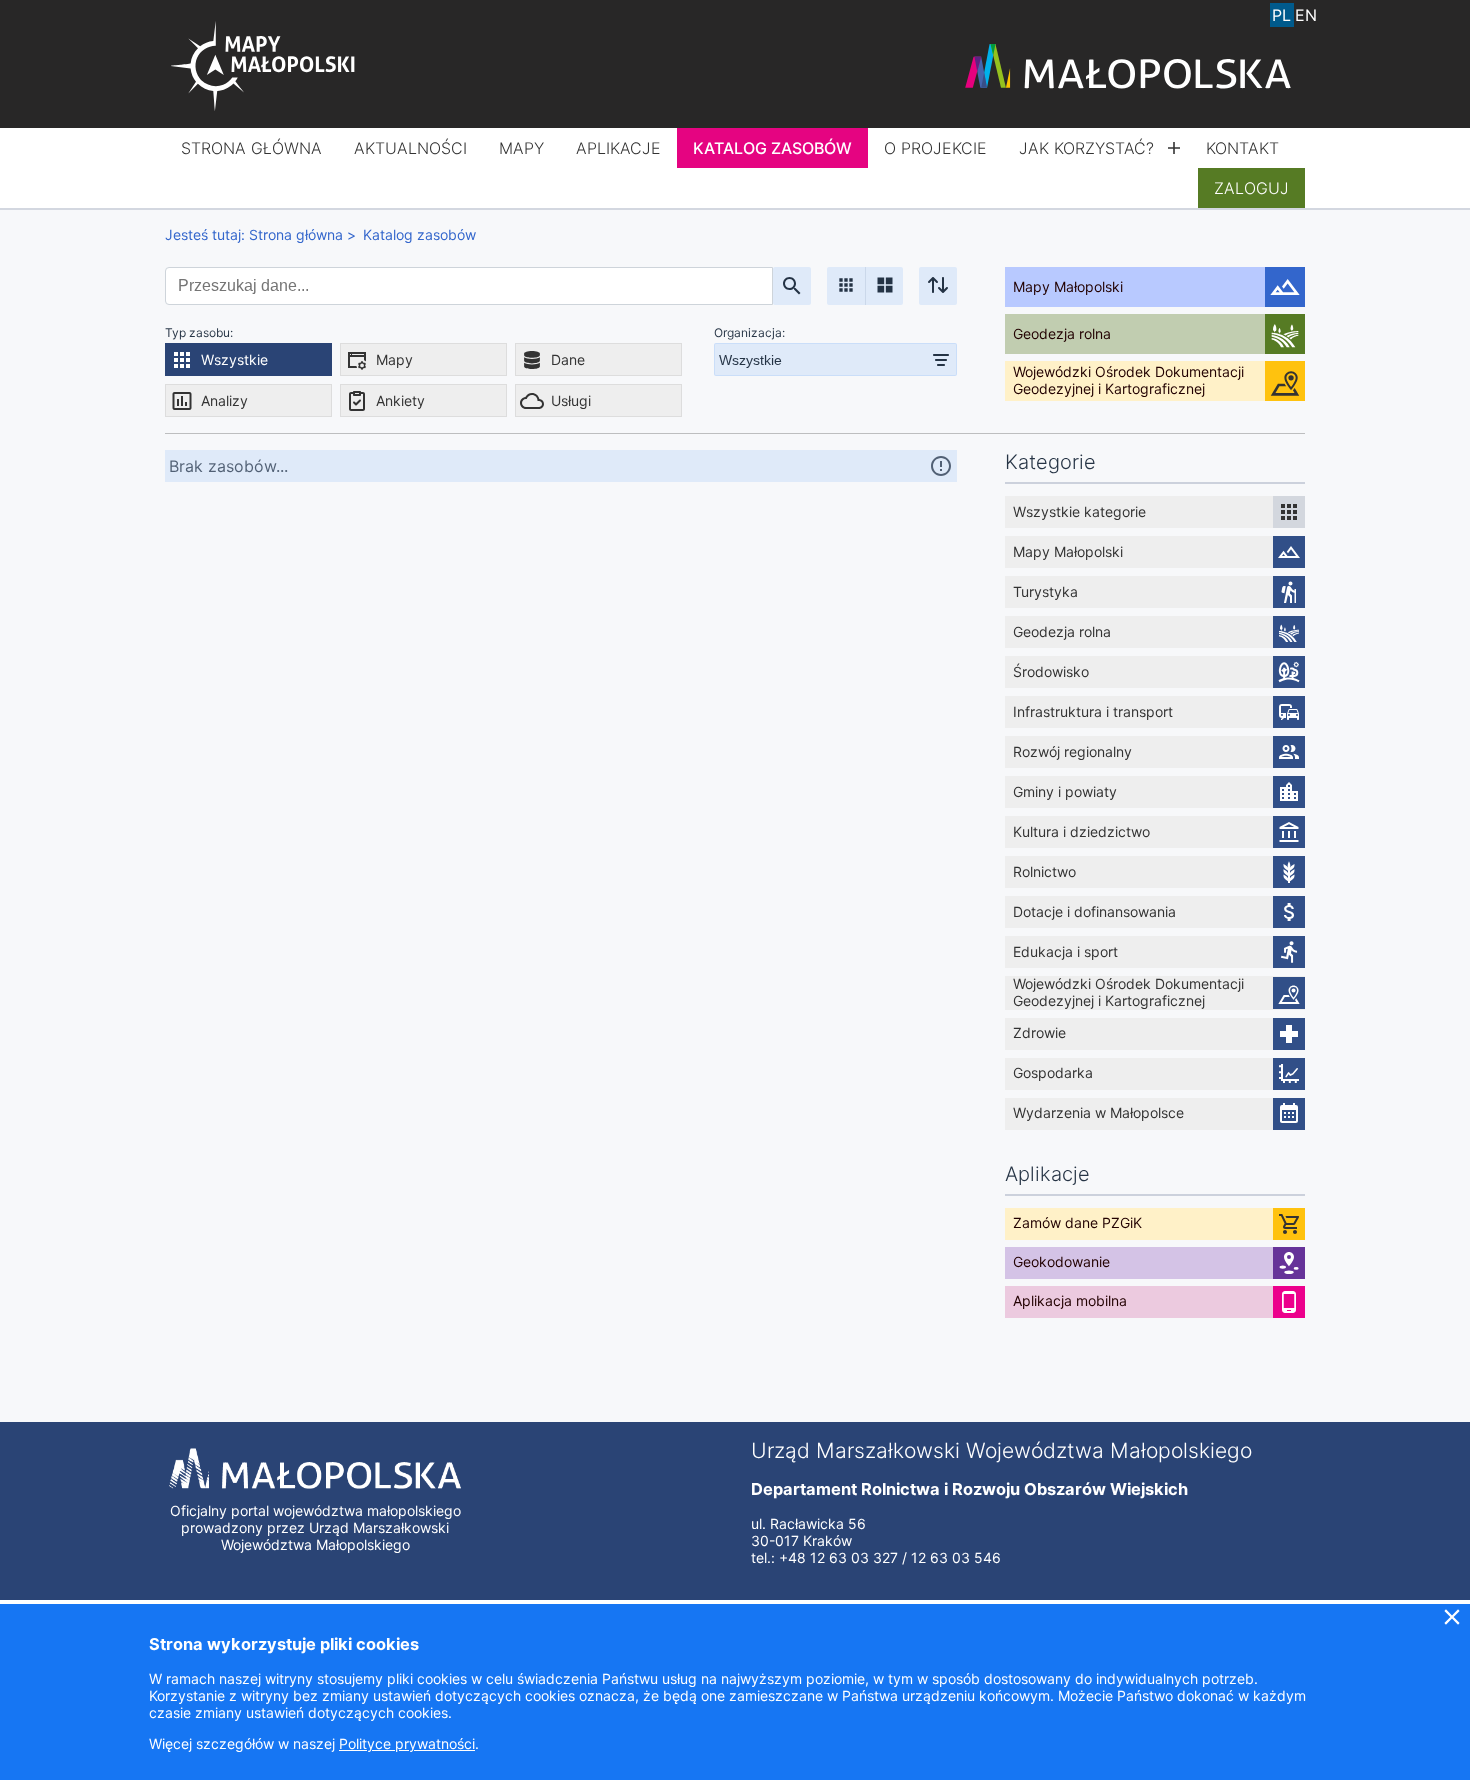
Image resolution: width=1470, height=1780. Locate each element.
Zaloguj (1251, 188)
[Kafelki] (846, 286)
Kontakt (1242, 148)
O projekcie (935, 148)
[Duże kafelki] (884, 286)
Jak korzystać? (1086, 148)
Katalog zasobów (772, 148)
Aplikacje (618, 148)
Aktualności (410, 148)
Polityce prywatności (407, 1743)
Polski (1282, 15)
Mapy (521, 148)
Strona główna (251, 148)
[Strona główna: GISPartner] (265, 68)
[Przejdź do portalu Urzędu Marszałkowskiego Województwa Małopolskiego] (1128, 68)
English (1306, 15)
